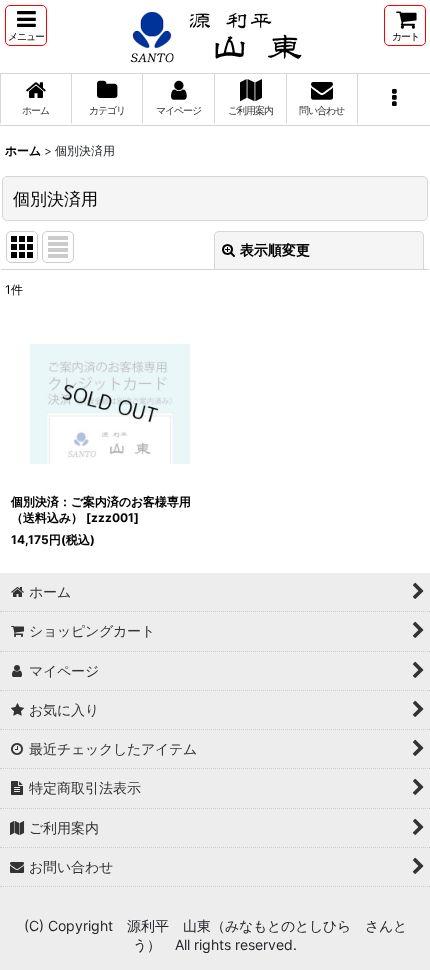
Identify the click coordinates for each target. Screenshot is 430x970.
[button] (26, 25)
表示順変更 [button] (275, 249)
